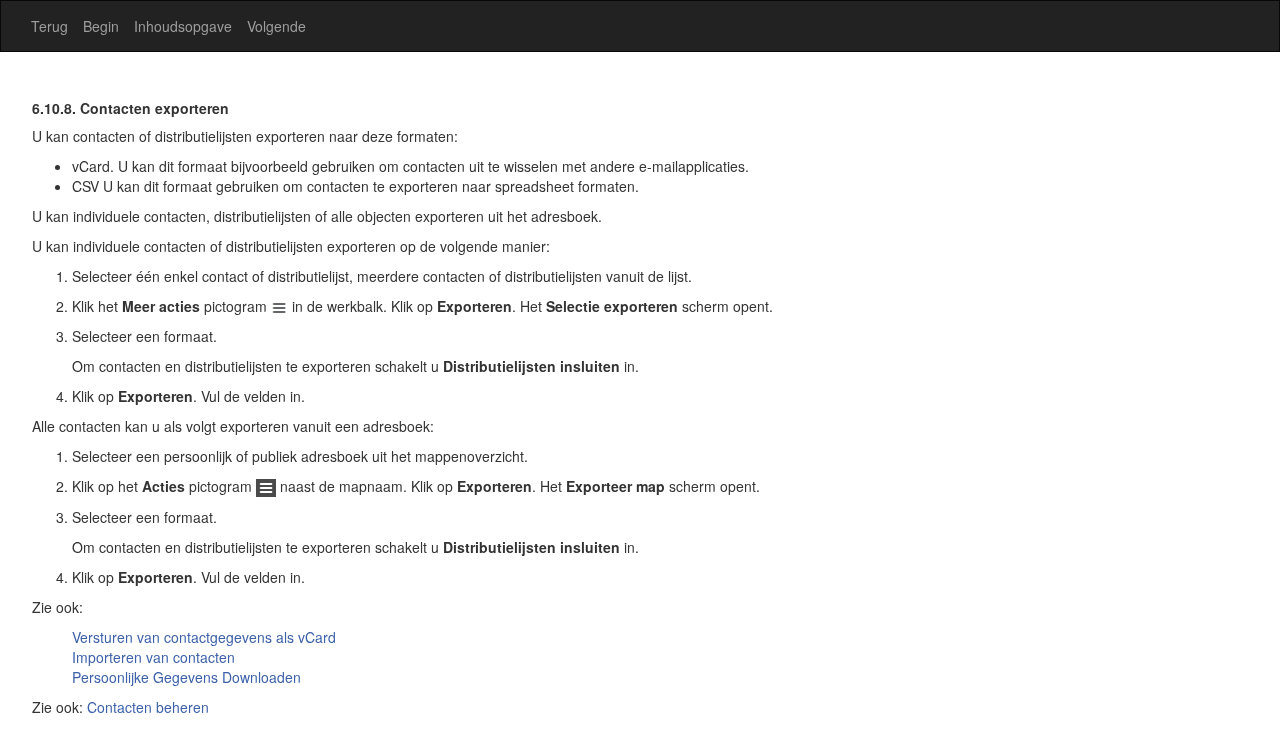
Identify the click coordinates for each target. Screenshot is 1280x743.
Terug (49, 26)
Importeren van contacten (153, 657)
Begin (101, 26)
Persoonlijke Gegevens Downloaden (186, 677)
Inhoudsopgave (183, 26)
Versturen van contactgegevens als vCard (204, 637)
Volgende (276, 26)
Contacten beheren (148, 707)
